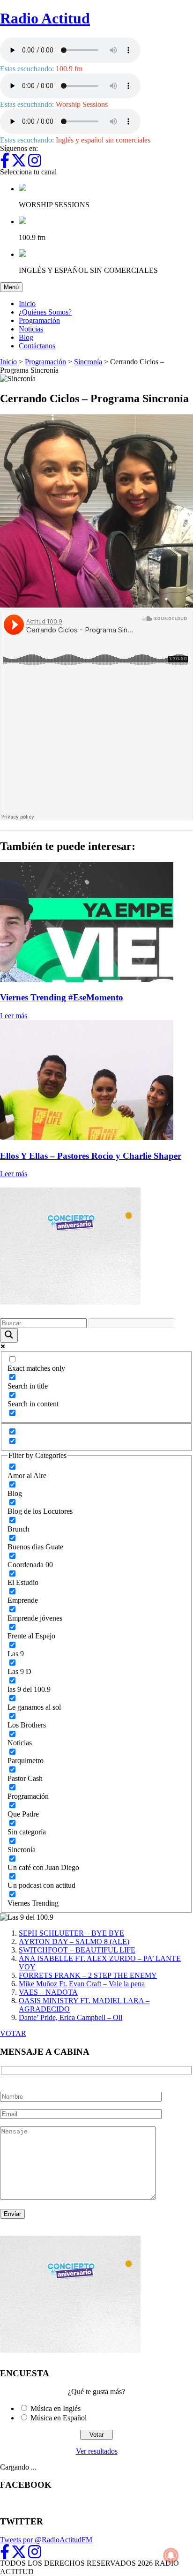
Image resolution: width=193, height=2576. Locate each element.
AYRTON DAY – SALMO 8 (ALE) (74, 1941)
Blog (26, 337)
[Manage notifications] (171, 2555)
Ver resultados (97, 2451)
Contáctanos (37, 346)
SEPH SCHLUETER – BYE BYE (71, 1933)
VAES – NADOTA (48, 1992)
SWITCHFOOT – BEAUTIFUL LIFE (77, 1950)
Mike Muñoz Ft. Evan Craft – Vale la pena (82, 1984)
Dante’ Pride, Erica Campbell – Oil (71, 2017)
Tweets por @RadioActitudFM (46, 2540)
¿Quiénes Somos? (45, 312)
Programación (39, 320)
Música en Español (59, 2418)
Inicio (27, 304)
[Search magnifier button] (9, 1335)
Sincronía (88, 362)
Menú (13, 287)
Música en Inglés (56, 2408)
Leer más (14, 1016)
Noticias (31, 329)
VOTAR (13, 2033)
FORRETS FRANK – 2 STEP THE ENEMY (88, 1975)
